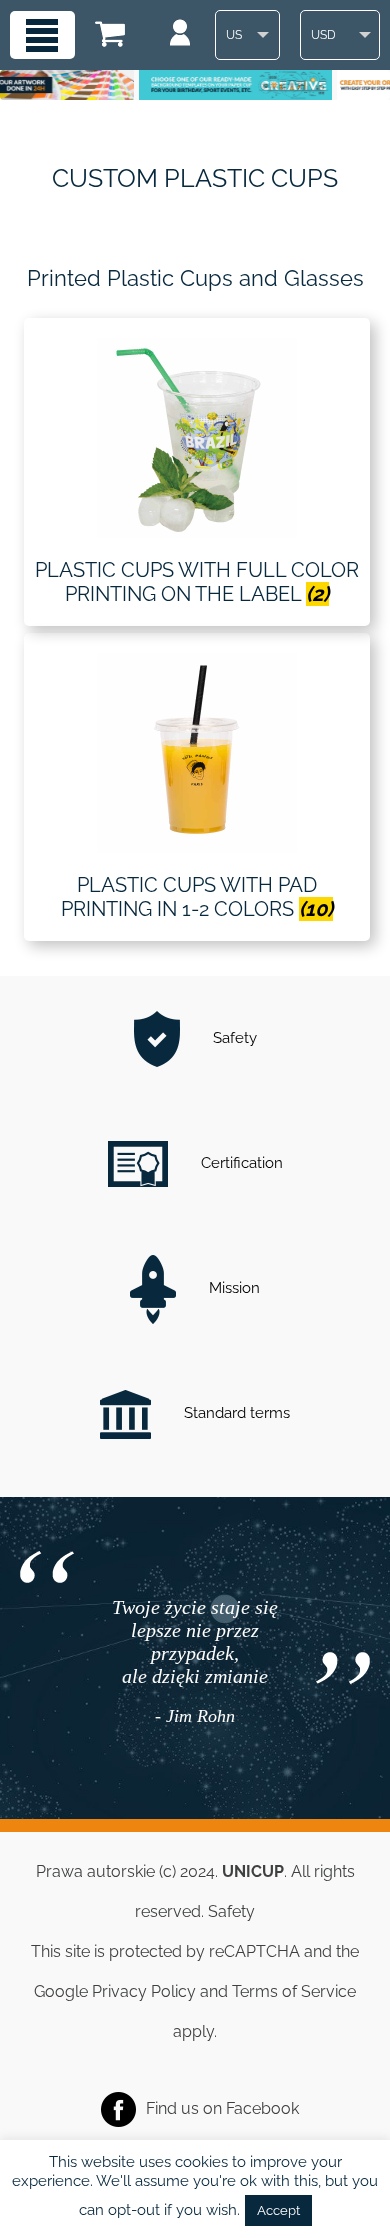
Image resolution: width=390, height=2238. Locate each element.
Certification (240, 1163)
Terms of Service (294, 1991)
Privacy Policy (144, 1991)
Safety (233, 1038)
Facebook (262, 2108)
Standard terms (235, 1413)
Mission (232, 1288)
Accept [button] (278, 2210)
